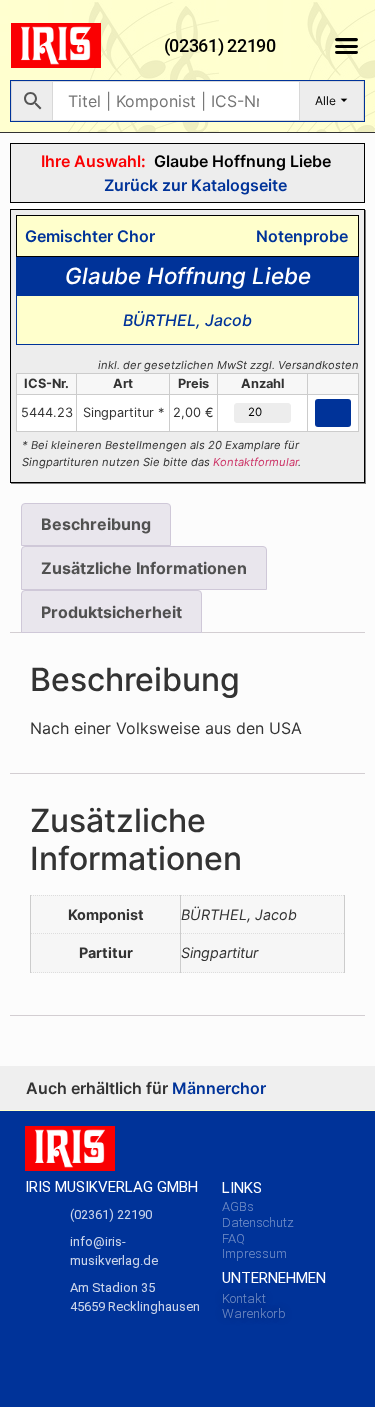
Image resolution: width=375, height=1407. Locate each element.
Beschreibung (96, 524)
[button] (347, 46)
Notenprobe (298, 236)
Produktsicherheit (111, 612)
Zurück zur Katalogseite (193, 185)
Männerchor (219, 1088)
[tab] (96, 525)
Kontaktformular (255, 462)
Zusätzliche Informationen (144, 568)
